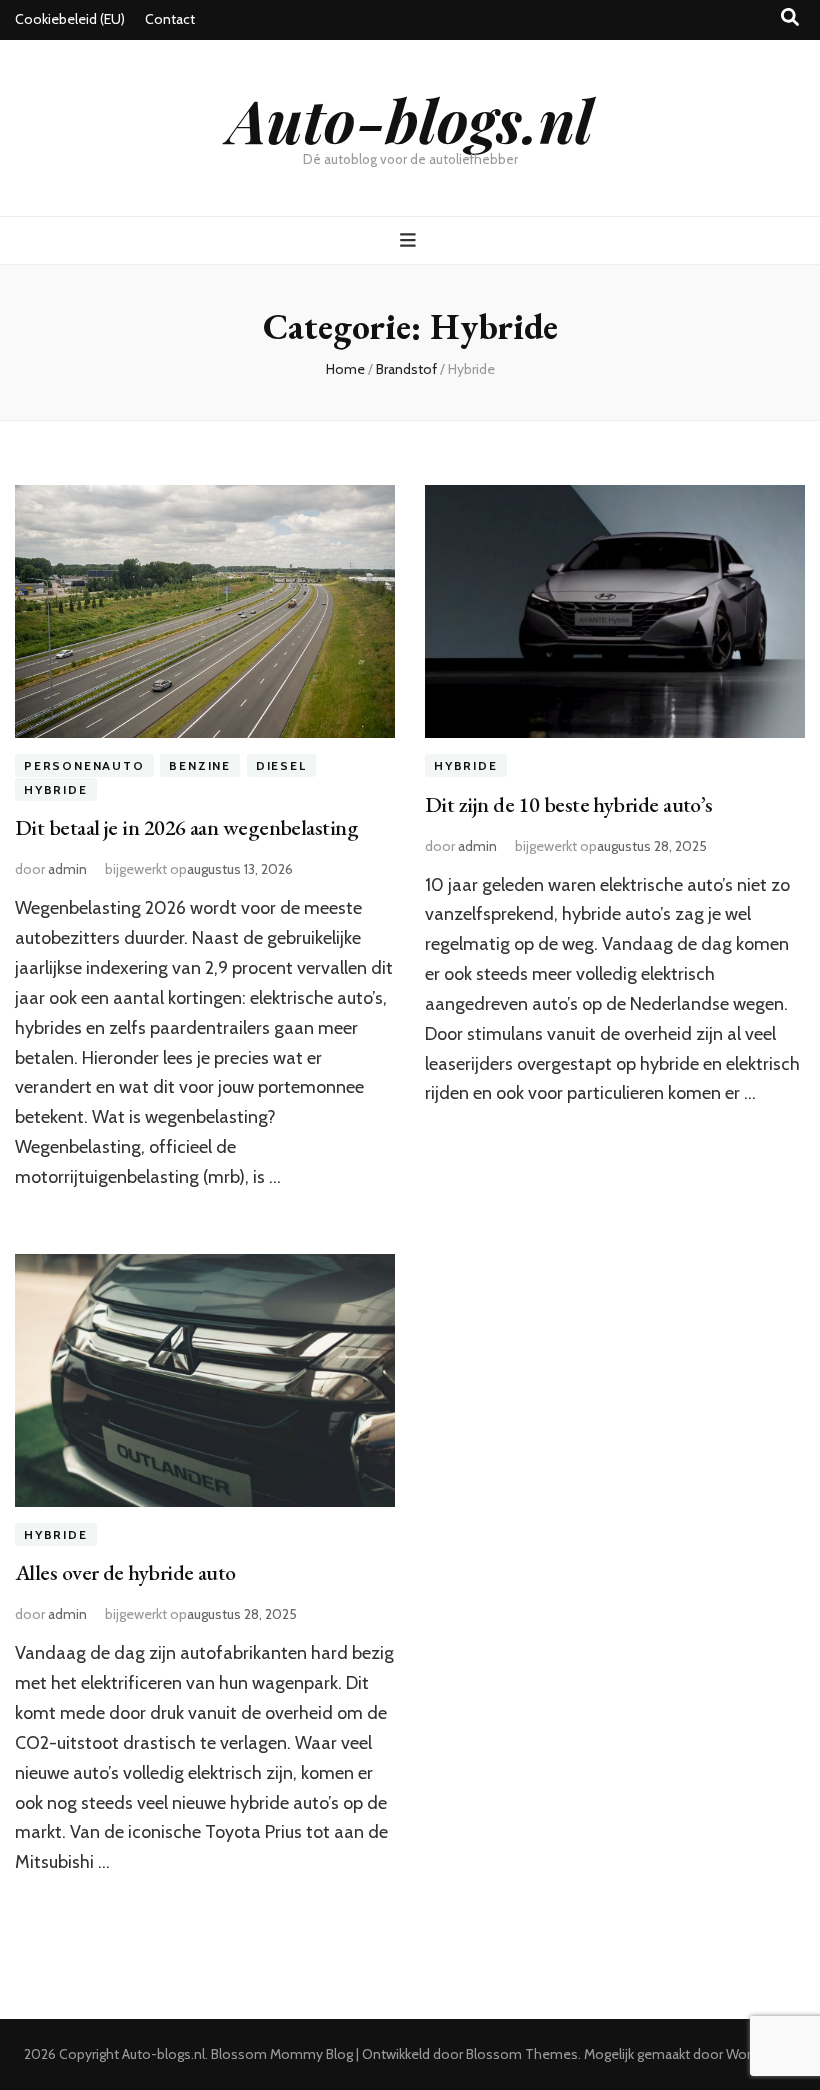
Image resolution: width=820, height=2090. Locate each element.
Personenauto (84, 765)
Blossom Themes (522, 2054)
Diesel (281, 765)
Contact (170, 19)
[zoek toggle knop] (790, 17)
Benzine (200, 765)
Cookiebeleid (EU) (70, 19)
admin (67, 869)
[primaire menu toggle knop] (410, 240)
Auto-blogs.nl (410, 119)
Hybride (56, 789)
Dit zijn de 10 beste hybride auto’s (569, 804)
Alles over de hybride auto (125, 1572)
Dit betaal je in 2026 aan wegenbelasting (186, 827)
